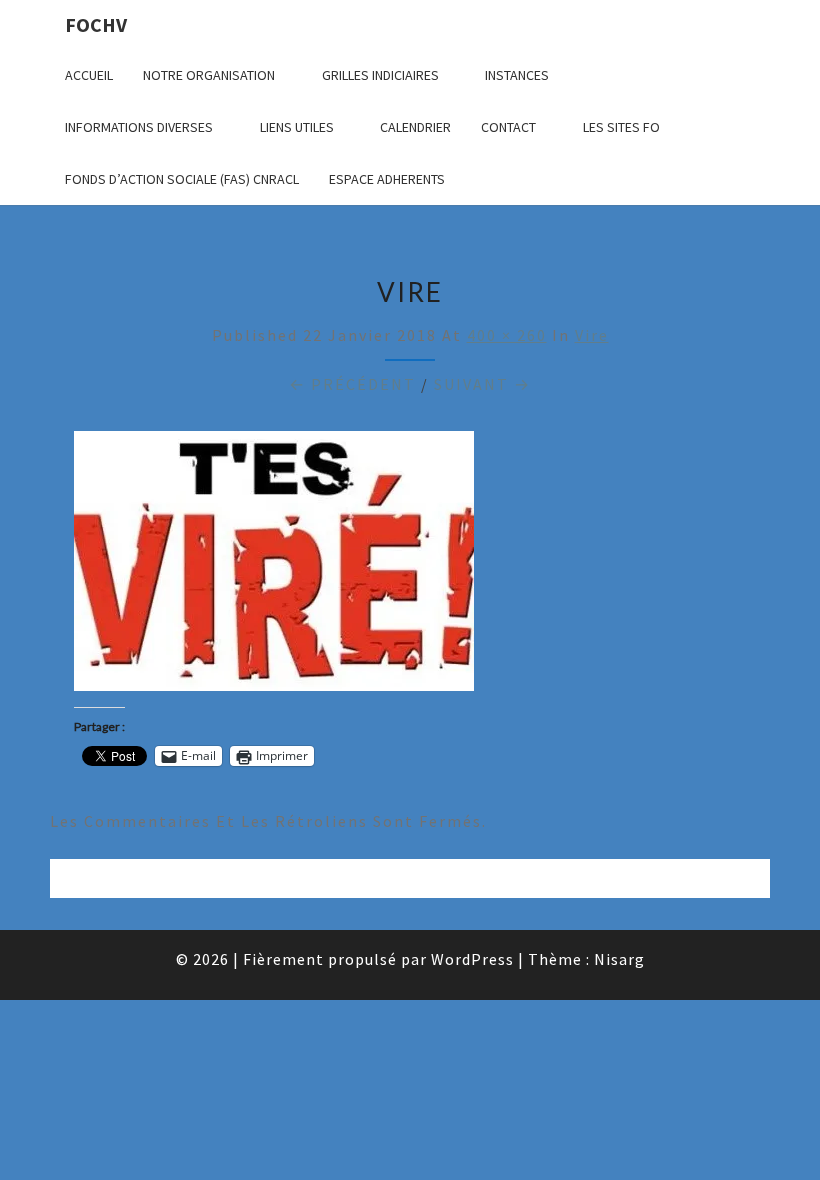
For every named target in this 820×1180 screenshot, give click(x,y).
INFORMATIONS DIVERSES (139, 127)
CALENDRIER (415, 127)
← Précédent (352, 384)
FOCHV (96, 24)
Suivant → (482, 384)
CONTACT (508, 127)
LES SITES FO (621, 127)
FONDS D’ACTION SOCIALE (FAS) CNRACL (182, 179)
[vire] (274, 566)
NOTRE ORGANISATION (209, 75)
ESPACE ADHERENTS (387, 179)
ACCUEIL (89, 75)
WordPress (472, 959)
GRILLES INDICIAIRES (380, 75)
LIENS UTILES (297, 127)
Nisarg (619, 959)
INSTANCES (517, 75)
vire (592, 335)
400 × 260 (507, 335)
